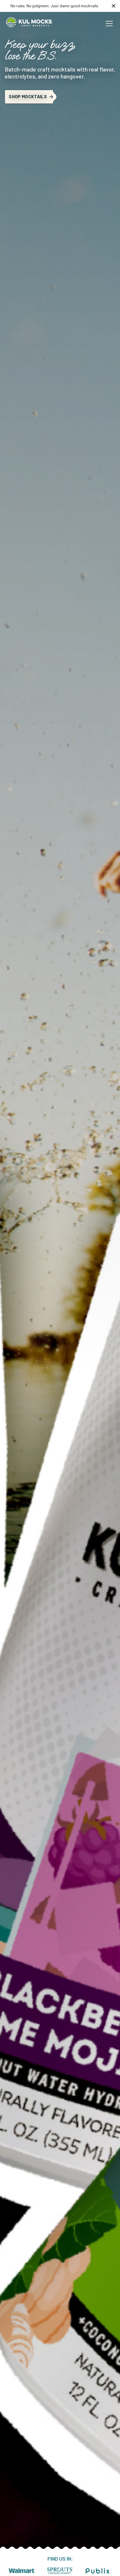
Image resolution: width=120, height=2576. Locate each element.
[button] (108, 24)
